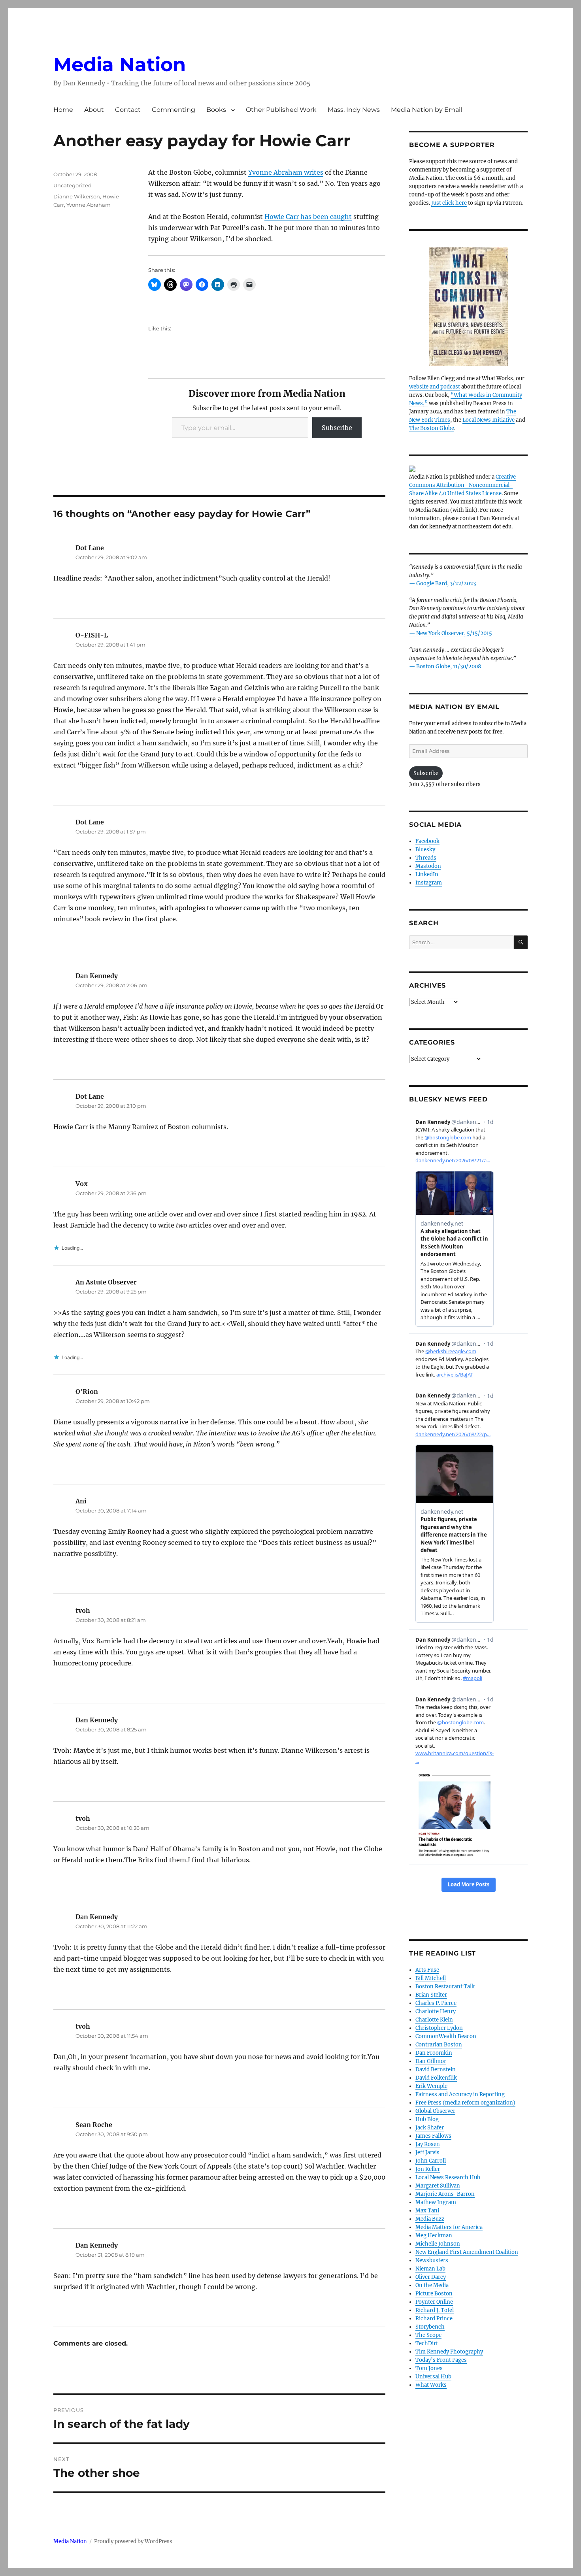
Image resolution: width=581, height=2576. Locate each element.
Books (216, 110)
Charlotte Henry (436, 2011)
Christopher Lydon (439, 2028)
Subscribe (337, 428)
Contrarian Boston (439, 2045)
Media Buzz (430, 2219)
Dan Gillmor (431, 2061)
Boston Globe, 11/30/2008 (449, 667)
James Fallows (433, 2136)
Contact (128, 110)
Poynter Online (434, 2302)
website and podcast (435, 387)
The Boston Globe (432, 428)
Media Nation (120, 64)
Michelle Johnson (438, 2244)
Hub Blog (427, 2119)
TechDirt (427, 2343)
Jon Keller (428, 2169)
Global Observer (435, 2111)
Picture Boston (434, 2294)
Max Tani (427, 2211)
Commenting (174, 110)
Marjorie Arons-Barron (445, 2194)
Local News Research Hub (448, 2177)
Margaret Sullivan (438, 2186)
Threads (426, 858)
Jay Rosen (428, 2144)
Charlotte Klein (434, 2020)
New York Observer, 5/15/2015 (454, 633)
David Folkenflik (436, 2078)
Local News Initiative (489, 420)
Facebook (427, 841)
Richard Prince (434, 2319)
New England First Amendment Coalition (467, 2252)
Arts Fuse (427, 1970)
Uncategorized (73, 185)
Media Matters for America (449, 2227)
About (94, 110)
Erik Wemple (431, 2086)
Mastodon (428, 866)
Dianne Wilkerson (77, 196)
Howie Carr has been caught (308, 217)
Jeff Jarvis (427, 2153)
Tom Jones (429, 2368)
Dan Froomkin (434, 2053)
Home (63, 110)
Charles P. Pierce (436, 2003)
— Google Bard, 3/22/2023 (442, 584)
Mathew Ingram (436, 2202)
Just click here (449, 203)
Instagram (429, 883)
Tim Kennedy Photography (449, 2352)
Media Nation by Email (426, 110)
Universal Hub (433, 2377)
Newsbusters (432, 2260)
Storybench (430, 2327)
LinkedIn (427, 874)
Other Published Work (281, 110)
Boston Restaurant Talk (445, 1987)
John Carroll (431, 2161)
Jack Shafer (430, 2128)
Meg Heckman (434, 2236)
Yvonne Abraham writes (286, 172)
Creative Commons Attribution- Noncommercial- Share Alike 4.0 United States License (462, 485)
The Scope (428, 2335)
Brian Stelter (431, 1995)
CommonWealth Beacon (446, 2036)
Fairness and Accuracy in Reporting (460, 2094)
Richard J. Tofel (435, 2310)
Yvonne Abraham (89, 205)
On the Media (432, 2285)
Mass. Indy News (354, 110)
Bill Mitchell (431, 1978)
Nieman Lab (430, 2269)
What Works (431, 2385)
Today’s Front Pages (441, 2360)
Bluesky (425, 850)
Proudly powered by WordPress (133, 2541)
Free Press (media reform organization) (465, 2103)
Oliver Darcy (431, 2277)
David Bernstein (436, 2070)
